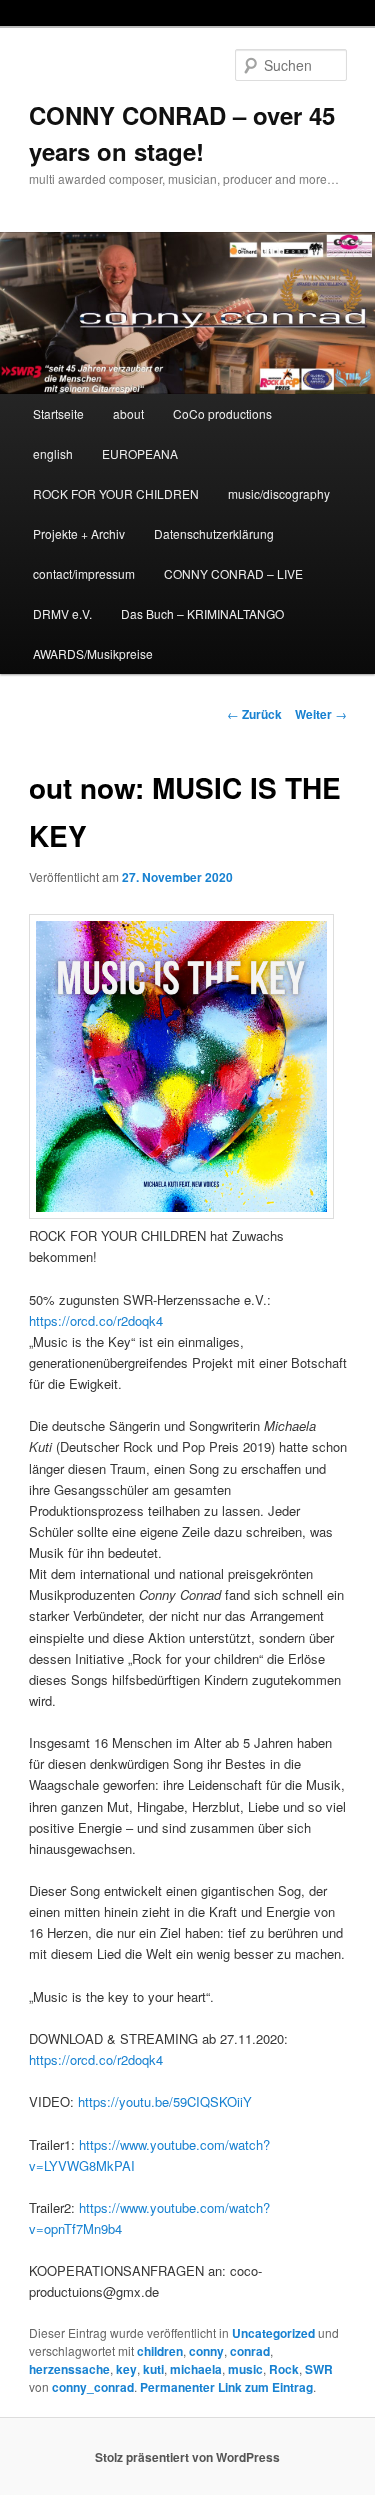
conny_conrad (93, 2387)
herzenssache (69, 2369)
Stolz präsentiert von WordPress (187, 2457)
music (245, 2369)
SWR (319, 2369)
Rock (284, 2369)
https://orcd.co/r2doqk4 (96, 1320)
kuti (153, 2369)
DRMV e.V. (62, 613)
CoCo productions (222, 413)
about (128, 413)
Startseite (58, 413)
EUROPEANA (140, 453)
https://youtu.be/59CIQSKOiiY (165, 2101)
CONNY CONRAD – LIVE (233, 573)
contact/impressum (84, 573)
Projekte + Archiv (79, 533)
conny (206, 2351)
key (126, 2369)
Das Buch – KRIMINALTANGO (202, 613)
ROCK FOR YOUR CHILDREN (116, 493)
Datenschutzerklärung (214, 533)
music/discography (279, 493)
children (160, 2351)
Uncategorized (273, 2333)
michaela (196, 2369)
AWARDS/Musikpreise (93, 653)
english (53, 453)
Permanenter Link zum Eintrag (226, 2387)
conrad (250, 2351)
